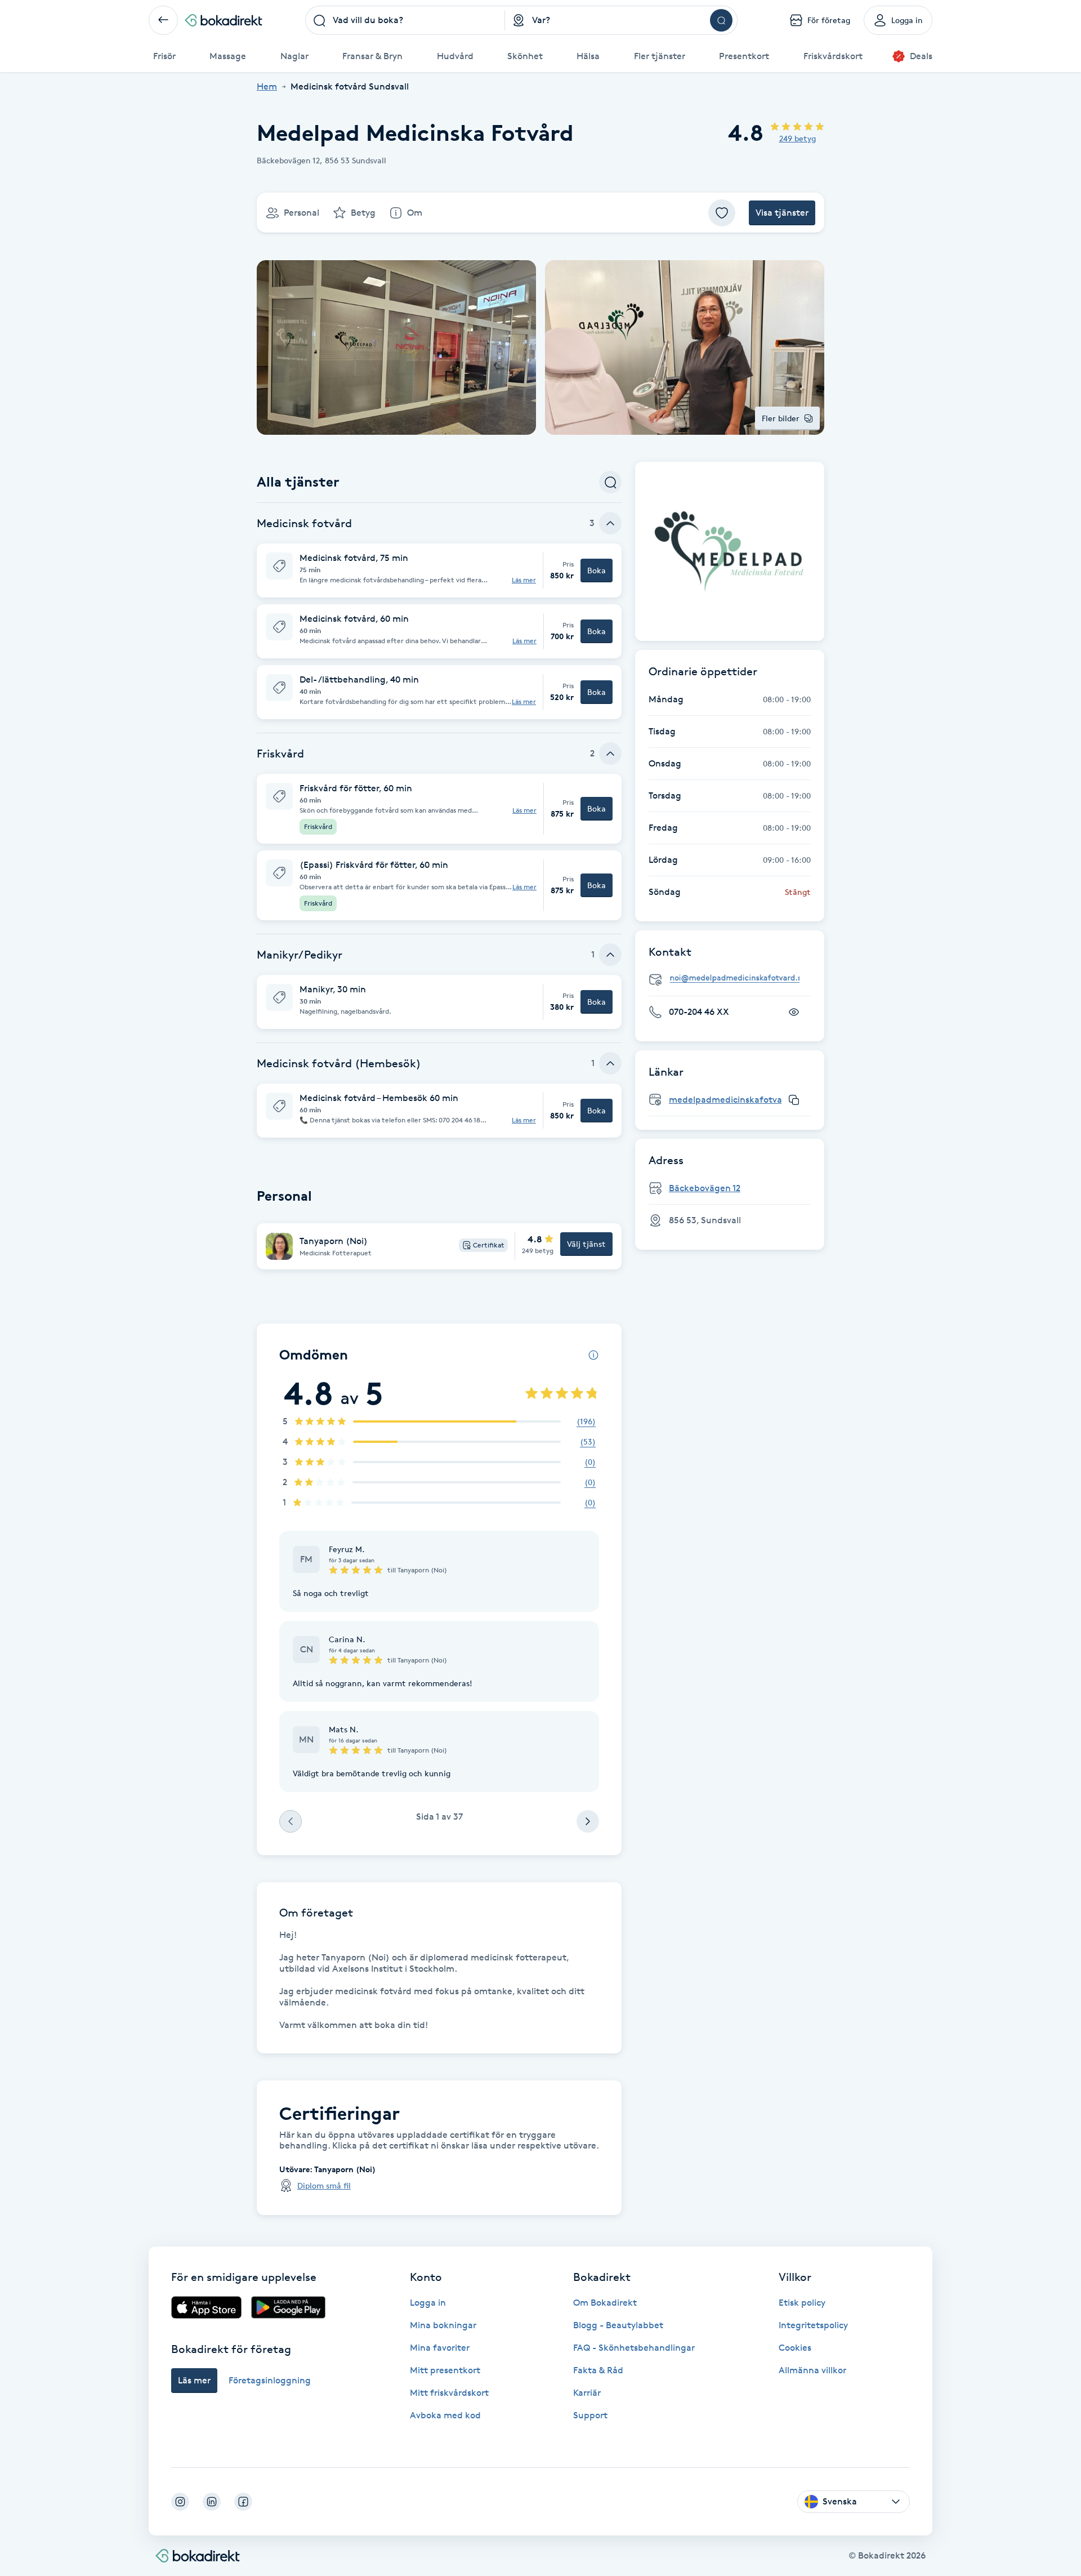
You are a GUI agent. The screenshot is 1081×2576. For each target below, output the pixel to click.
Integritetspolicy (813, 2325)
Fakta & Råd (598, 2370)
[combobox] (405, 20)
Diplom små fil (324, 2185)
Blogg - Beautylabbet (618, 2325)
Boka (597, 570)
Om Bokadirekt (605, 2303)
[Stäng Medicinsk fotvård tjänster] (610, 523)
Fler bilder (781, 418)
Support (590, 2415)
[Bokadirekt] (224, 20)
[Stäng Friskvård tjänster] (610, 754)
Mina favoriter (440, 2348)
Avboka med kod (445, 2415)
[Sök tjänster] (610, 482)
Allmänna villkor (812, 2370)
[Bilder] (730, 551)
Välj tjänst (586, 1244)
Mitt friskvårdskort (449, 2393)
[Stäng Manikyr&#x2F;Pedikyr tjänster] (610, 955)
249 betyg (798, 138)
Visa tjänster (782, 213)
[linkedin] (212, 2502)
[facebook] (243, 2502)
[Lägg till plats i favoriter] (722, 213)
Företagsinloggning (270, 2380)
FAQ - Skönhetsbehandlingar (634, 2348)
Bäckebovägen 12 (705, 1188)
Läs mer (524, 580)
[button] (439, 571)
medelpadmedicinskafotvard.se (736, 1100)
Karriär (587, 2393)
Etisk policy (802, 2303)
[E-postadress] (734, 978)
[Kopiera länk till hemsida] (794, 1100)
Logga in (428, 2303)
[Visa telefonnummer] (794, 1012)
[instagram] (180, 2502)
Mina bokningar (443, 2325)
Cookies (795, 2348)
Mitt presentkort (445, 2370)
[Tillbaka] (163, 20)
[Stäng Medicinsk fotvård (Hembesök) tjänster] (610, 1063)
